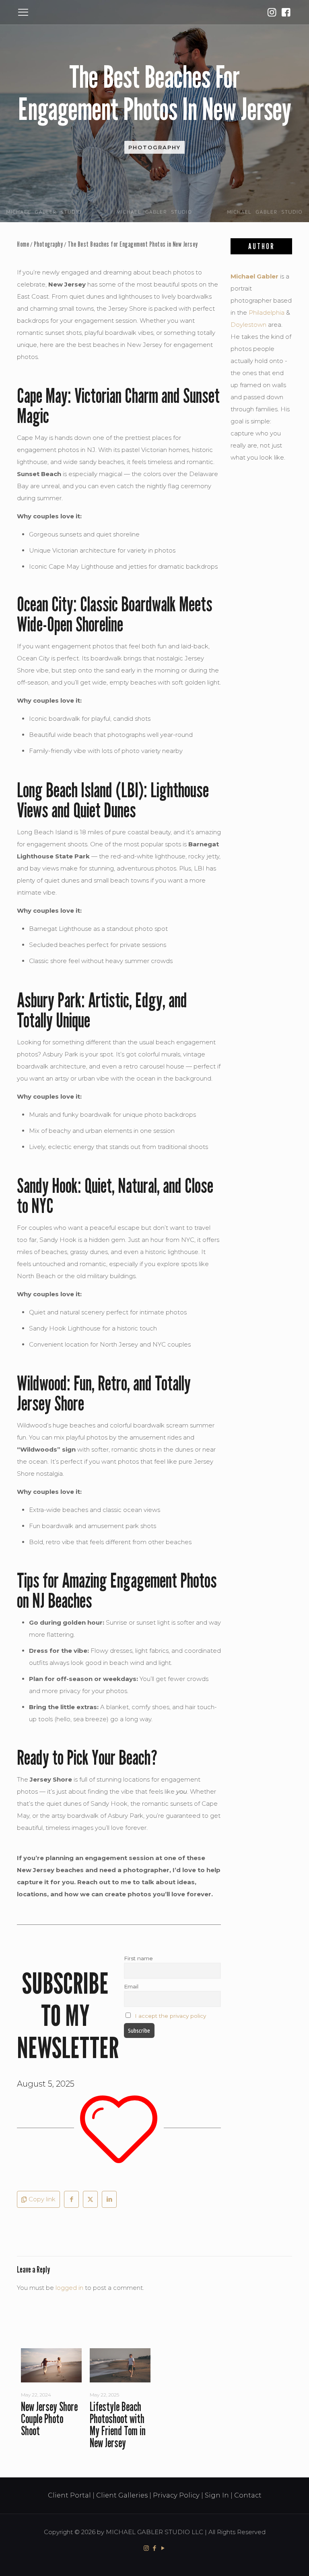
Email (131, 1986)
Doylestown (248, 325)
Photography (154, 147)
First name (138, 1958)
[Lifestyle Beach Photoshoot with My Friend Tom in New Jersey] (120, 2365)
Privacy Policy (176, 2495)
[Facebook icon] (155, 2548)
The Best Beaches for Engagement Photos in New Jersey (133, 244)
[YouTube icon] (163, 2548)
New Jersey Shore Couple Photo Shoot (49, 2419)
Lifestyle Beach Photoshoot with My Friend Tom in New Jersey (118, 2425)
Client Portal (69, 2495)
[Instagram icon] (146, 2548)
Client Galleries (122, 2495)
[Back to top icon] (270, 2560)
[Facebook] (286, 12)
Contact (248, 2495)
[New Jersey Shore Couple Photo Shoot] (51, 2365)
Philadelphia (267, 312)
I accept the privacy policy (170, 2016)
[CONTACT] (272, 12)
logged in (69, 2288)
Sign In (217, 2495)
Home (23, 244)
